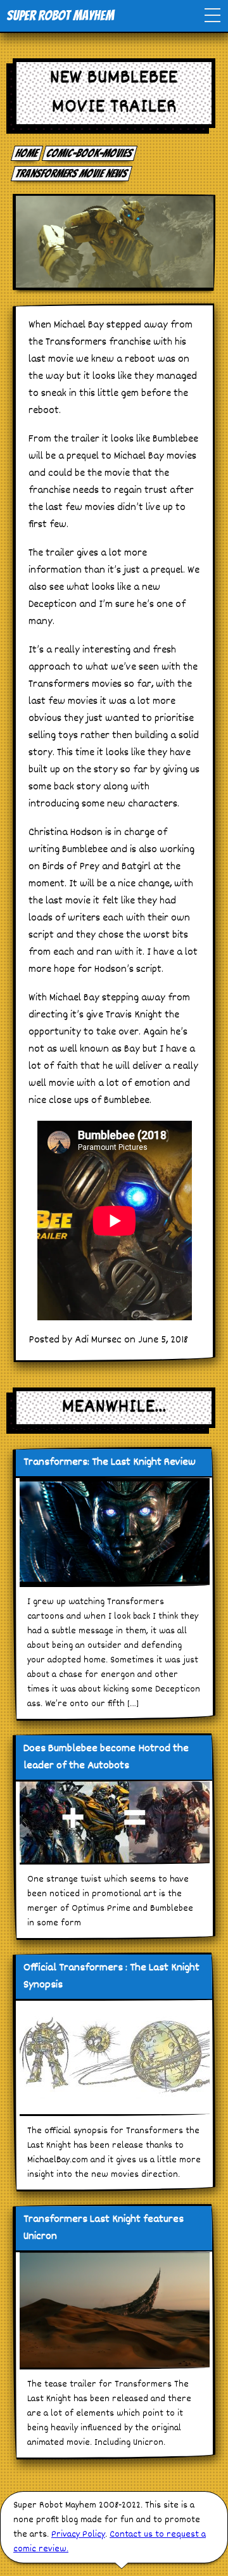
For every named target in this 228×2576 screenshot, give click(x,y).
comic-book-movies (90, 153)
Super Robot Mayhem (60, 16)
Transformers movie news (72, 173)
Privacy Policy (78, 2535)
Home (27, 153)
